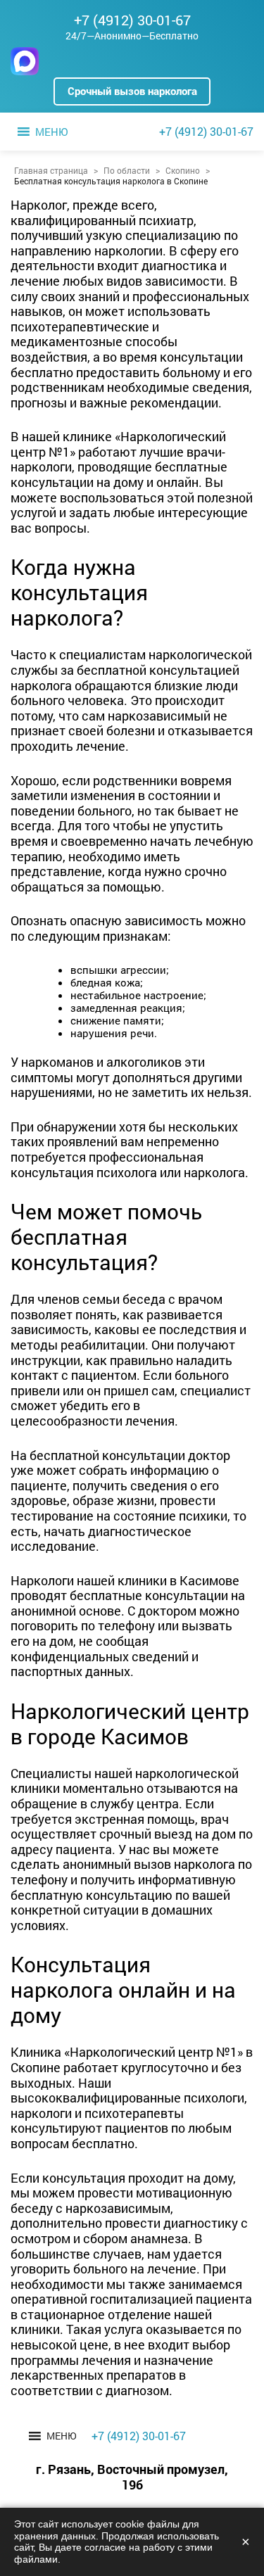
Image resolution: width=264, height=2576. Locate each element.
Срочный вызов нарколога (132, 91)
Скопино (183, 170)
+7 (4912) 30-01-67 (132, 20)
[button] (51, 132)
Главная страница (51, 170)
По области (127, 170)
